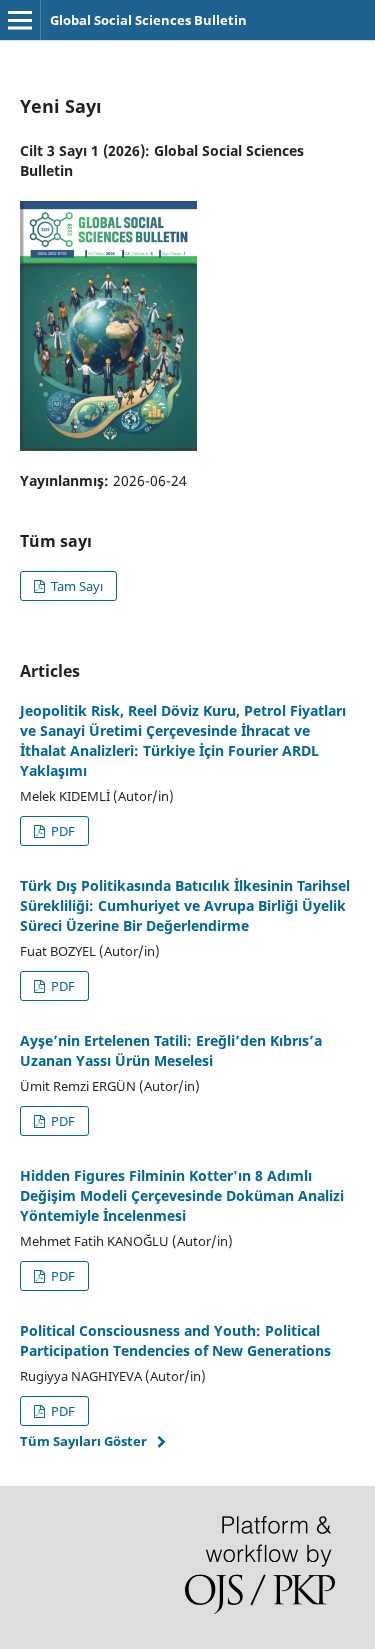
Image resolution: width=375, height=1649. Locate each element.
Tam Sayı (75, 586)
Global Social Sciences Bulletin (148, 20)
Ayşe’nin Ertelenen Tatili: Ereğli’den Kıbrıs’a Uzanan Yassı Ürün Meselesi (171, 1050)
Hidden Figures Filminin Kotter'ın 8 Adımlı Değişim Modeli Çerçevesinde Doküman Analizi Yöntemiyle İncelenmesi (182, 1195)
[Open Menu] (20, 20)
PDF (61, 831)
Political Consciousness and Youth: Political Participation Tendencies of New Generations (175, 1340)
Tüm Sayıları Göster (83, 1441)
